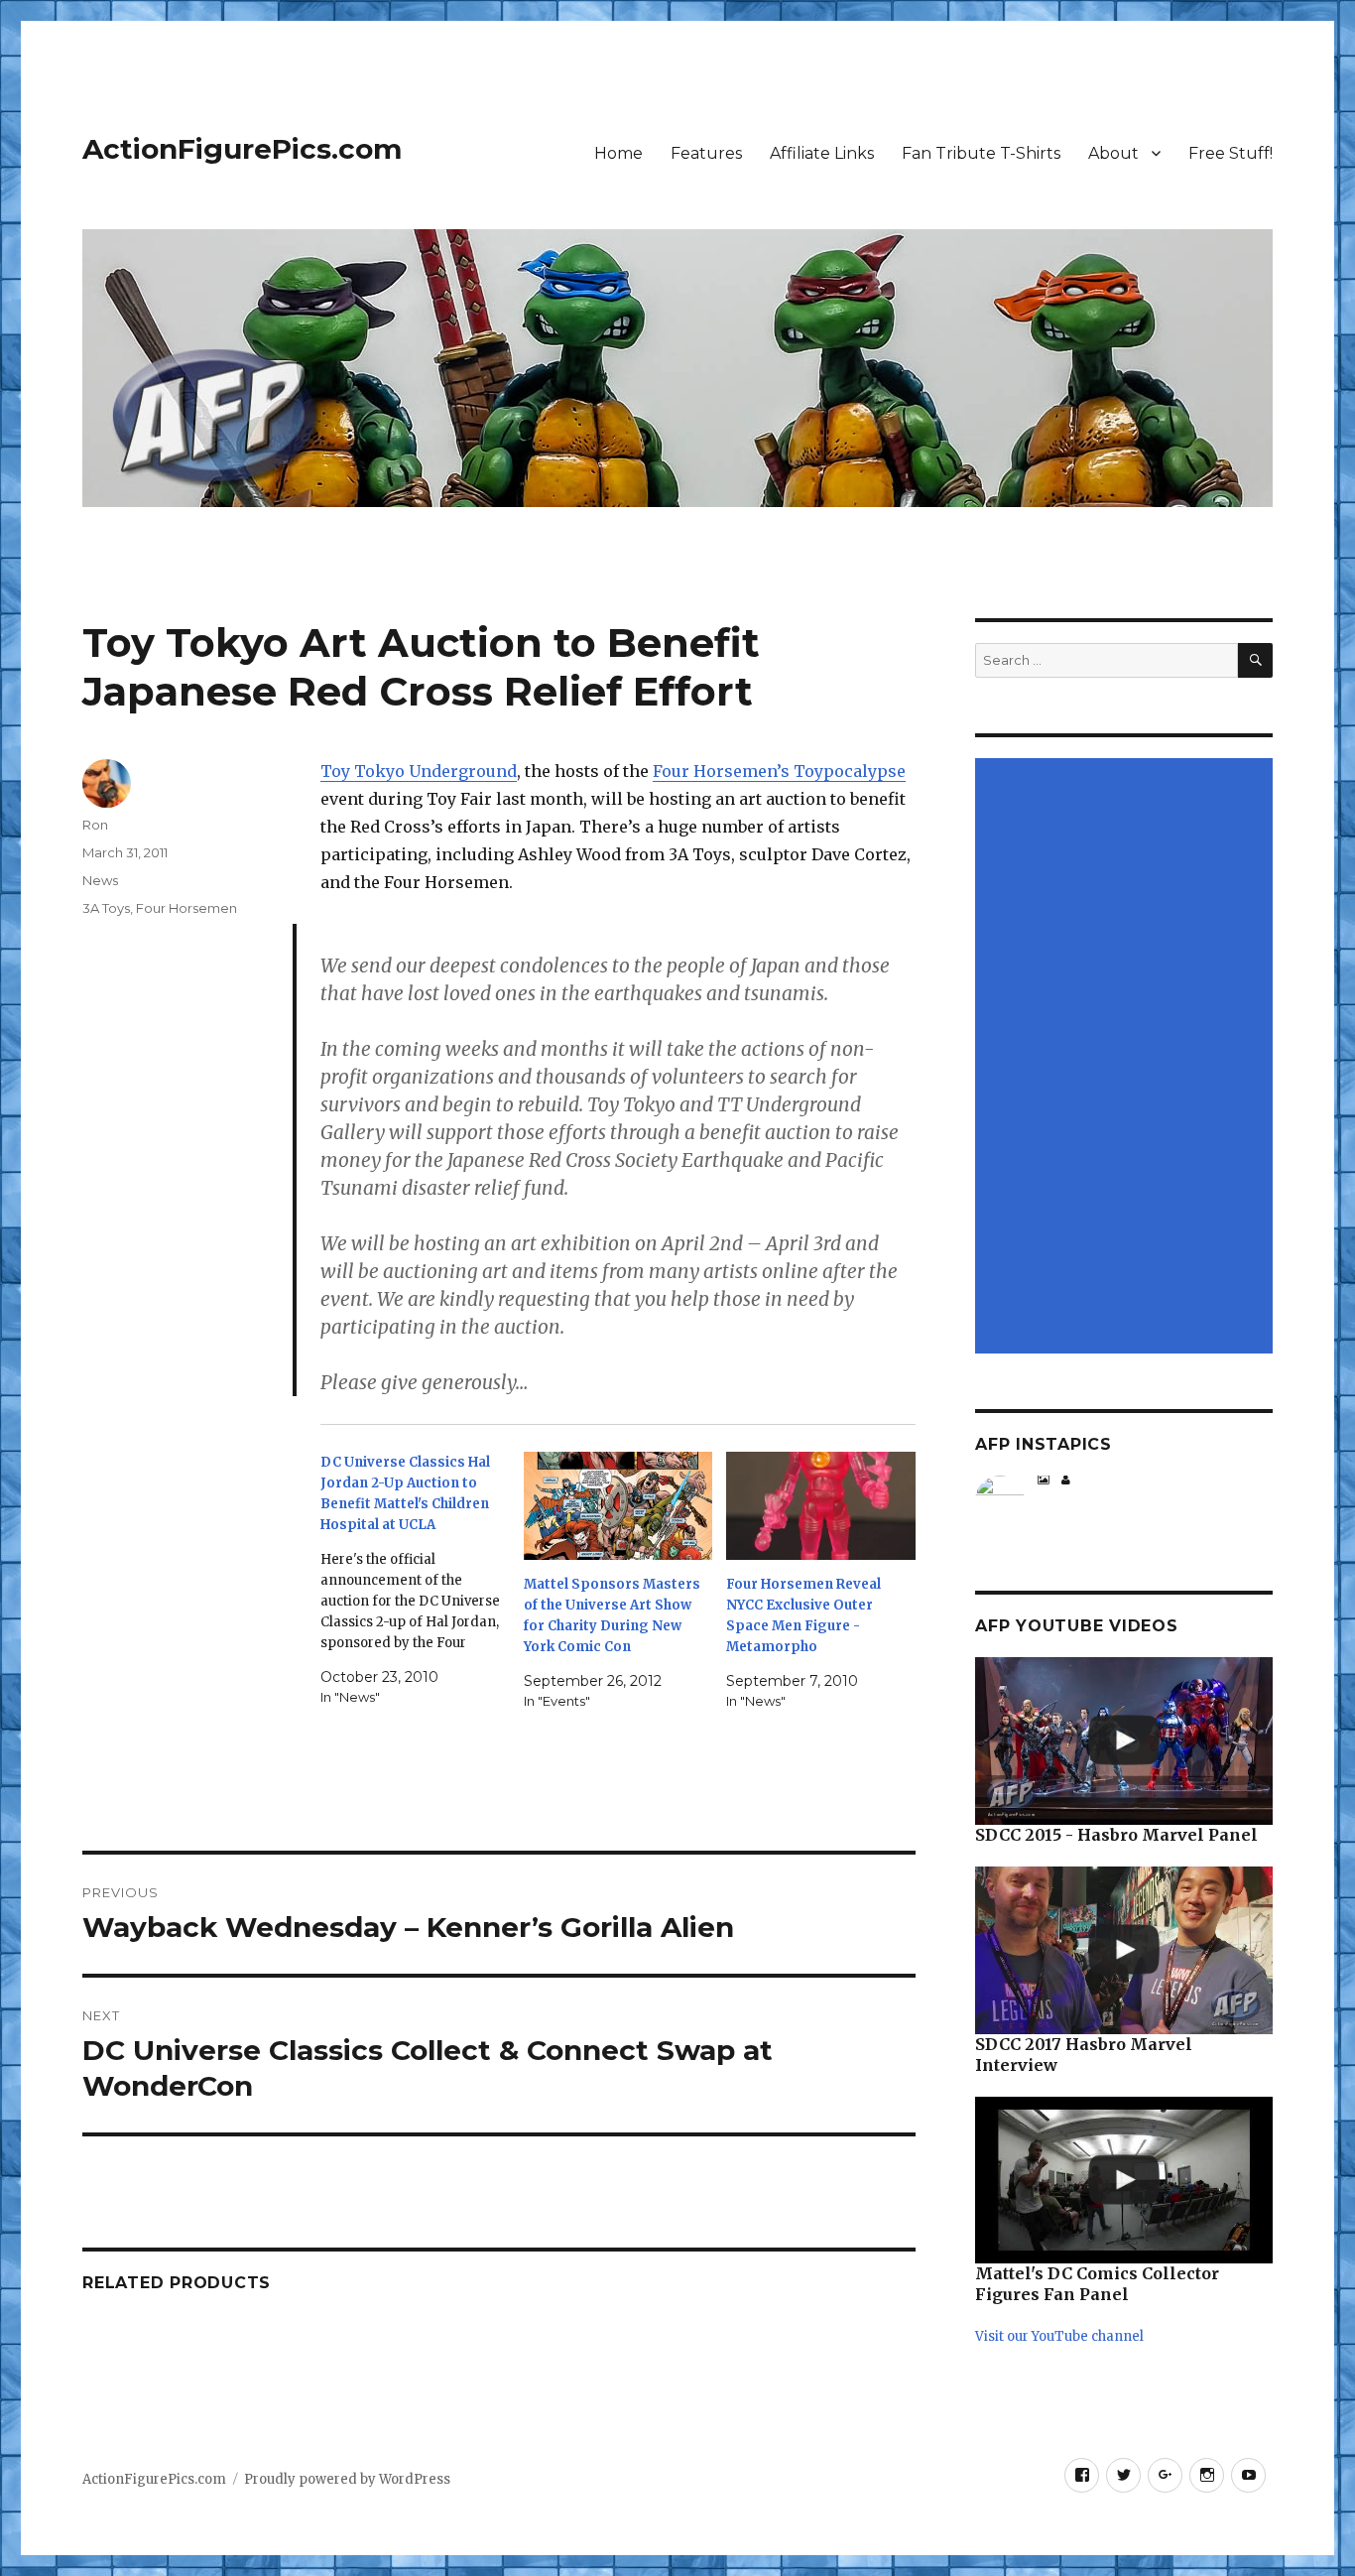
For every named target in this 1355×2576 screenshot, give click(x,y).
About (1113, 153)
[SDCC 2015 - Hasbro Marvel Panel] (1124, 1741)
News (100, 880)
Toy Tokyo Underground (419, 771)
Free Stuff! (1231, 153)
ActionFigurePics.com (242, 149)
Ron (95, 825)
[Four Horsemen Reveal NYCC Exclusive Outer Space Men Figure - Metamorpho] (821, 1506)
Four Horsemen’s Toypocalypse (779, 771)
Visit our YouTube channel (1059, 2336)
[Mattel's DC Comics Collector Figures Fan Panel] (1124, 2181)
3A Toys (106, 908)
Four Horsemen (186, 908)
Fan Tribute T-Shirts (981, 153)
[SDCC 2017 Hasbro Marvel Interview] (1124, 1950)
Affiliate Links (822, 153)
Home (618, 153)
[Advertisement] (1127, 1058)
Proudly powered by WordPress (347, 2479)
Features (706, 153)
